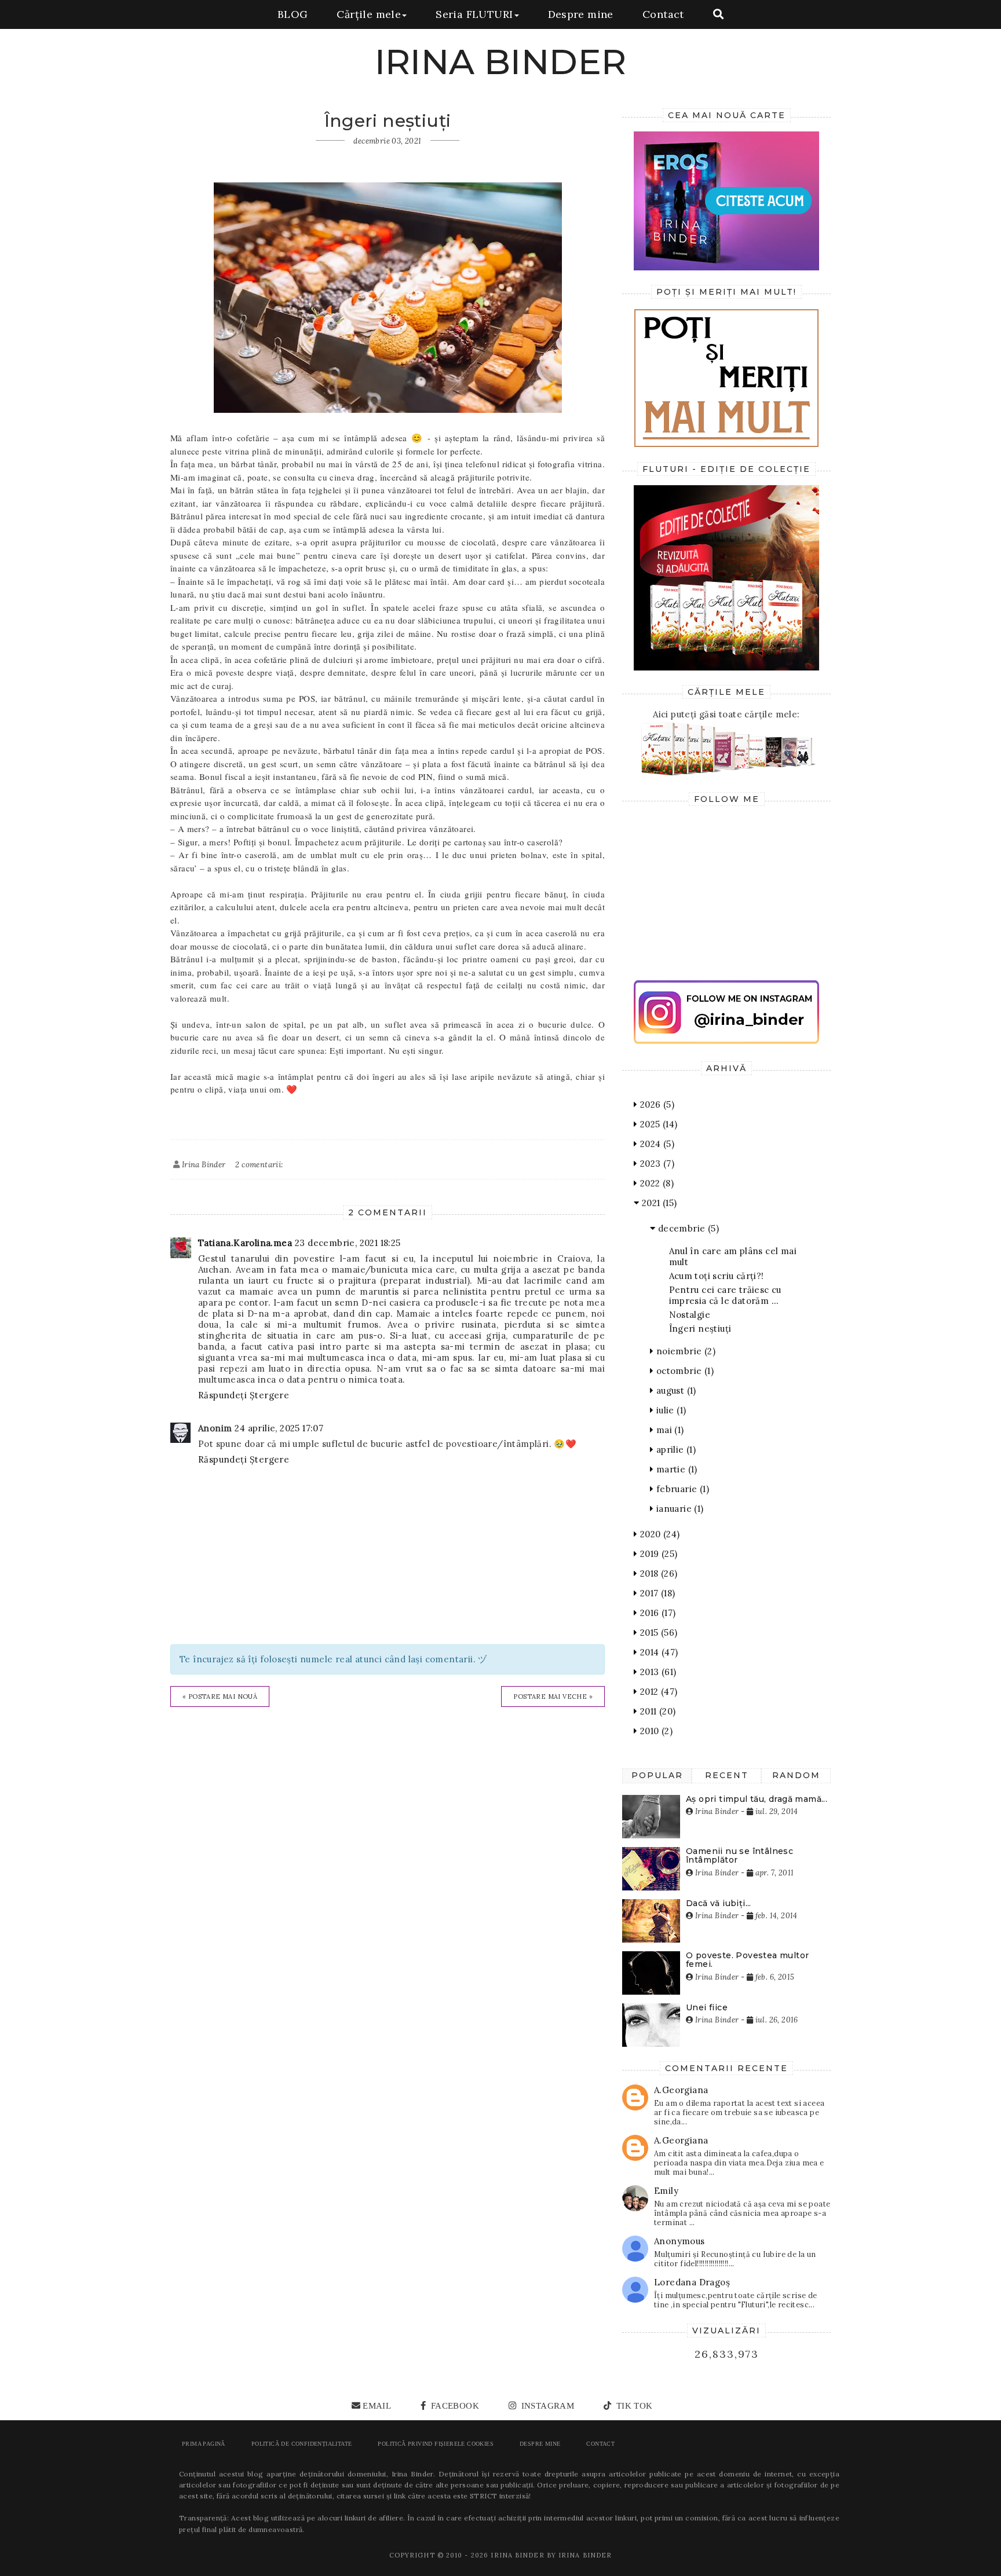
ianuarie (678, 1509)
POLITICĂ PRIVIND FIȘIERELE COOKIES (436, 2444)
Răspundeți (222, 1395)
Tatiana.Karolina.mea (245, 1243)
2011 (656, 1711)
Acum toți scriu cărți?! (717, 1276)
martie (675, 1469)
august (675, 1390)
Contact (663, 14)
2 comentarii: (259, 1165)
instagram (546, 2406)
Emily (666, 2191)
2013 (657, 1672)
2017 (656, 1593)
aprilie (675, 1450)
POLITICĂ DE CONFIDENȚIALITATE (302, 2444)
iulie (670, 1410)
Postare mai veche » (553, 1696)
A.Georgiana (681, 2090)
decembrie (687, 1228)
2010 (655, 1731)
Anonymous (679, 2241)
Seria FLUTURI (474, 14)
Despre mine (581, 14)
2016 (656, 1613)
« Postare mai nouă (220, 1696)
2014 (657, 1652)
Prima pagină (204, 2444)
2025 (657, 1124)
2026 (656, 1104)
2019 (657, 1554)
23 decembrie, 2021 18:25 (348, 1243)
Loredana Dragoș (692, 2282)
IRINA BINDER (501, 62)
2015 (657, 1633)
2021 (658, 1203)
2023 (656, 1164)
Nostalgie (690, 1315)
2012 (657, 1692)
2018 (657, 1573)
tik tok (633, 2406)
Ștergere (269, 1395)
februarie (681, 1489)
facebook (454, 2406)
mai (668, 1430)
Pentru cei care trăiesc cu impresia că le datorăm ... (725, 1295)
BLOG (293, 14)
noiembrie (684, 1351)
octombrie (684, 1371)
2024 (656, 1144)
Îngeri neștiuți (700, 1329)
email (377, 2406)
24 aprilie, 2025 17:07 (279, 1428)
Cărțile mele (369, 14)
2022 (655, 1183)
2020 (658, 1534)
